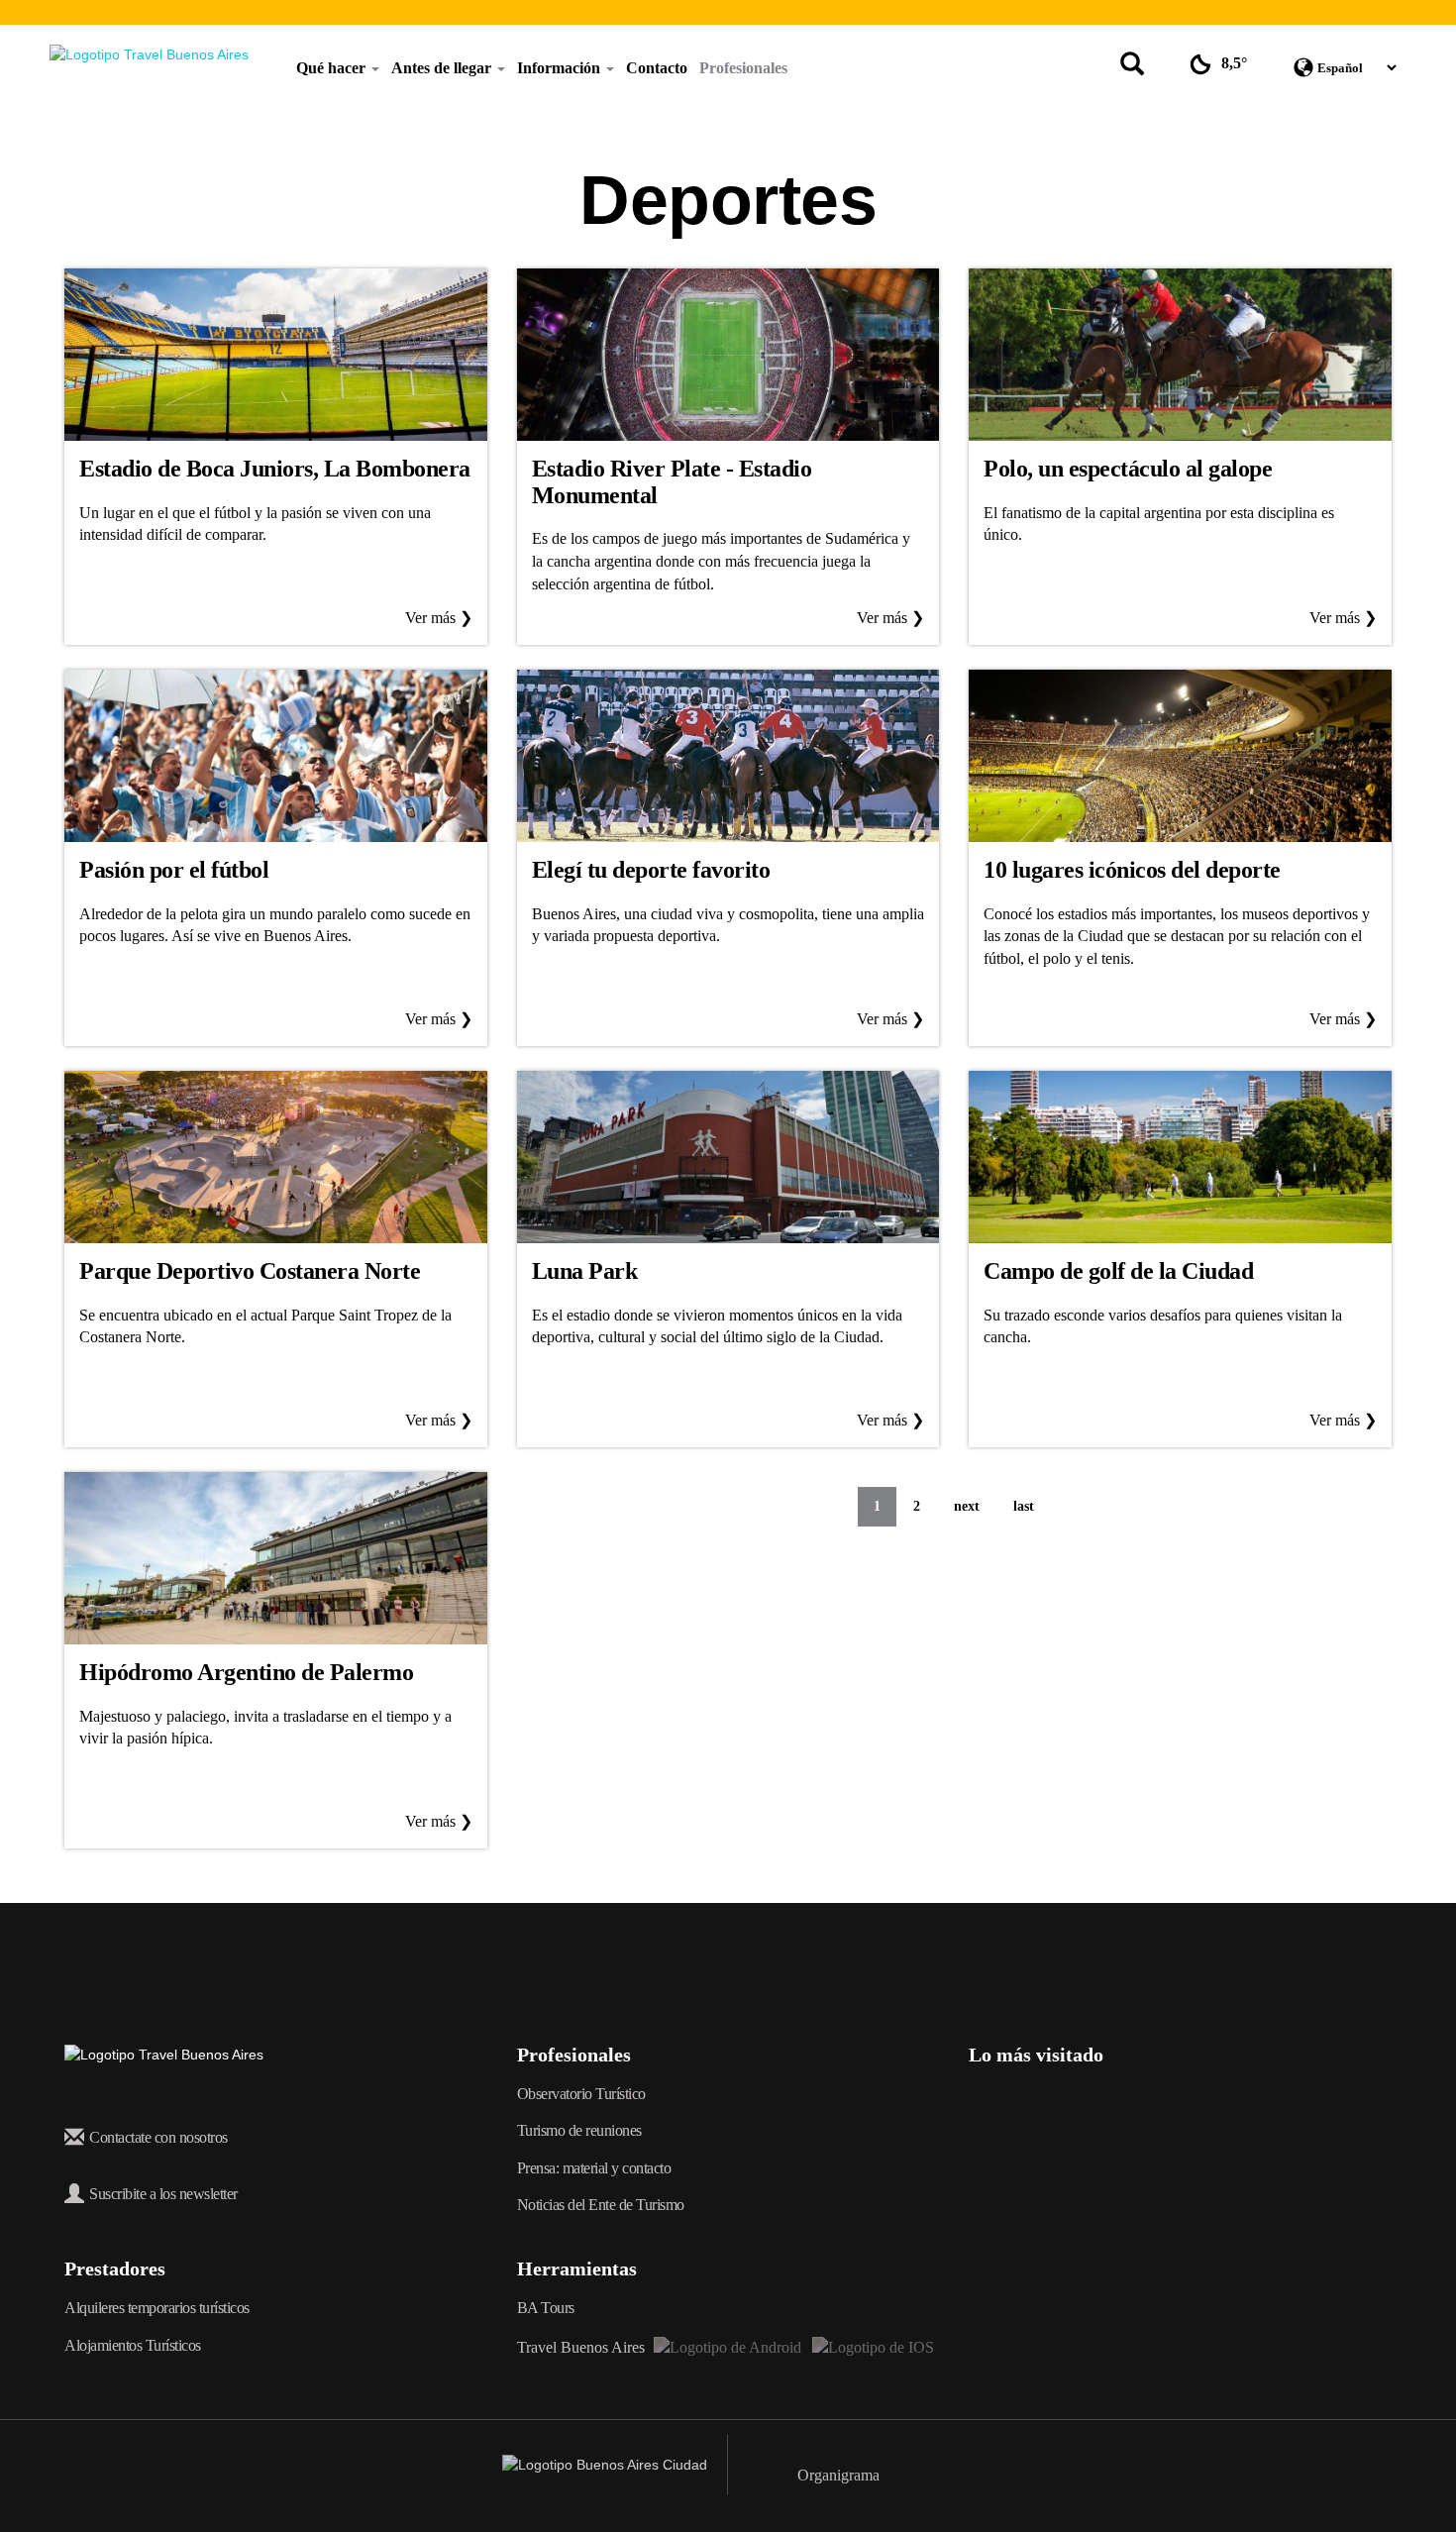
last (1024, 1506)
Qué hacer (333, 68)
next (967, 1506)
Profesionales (743, 68)
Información (561, 68)
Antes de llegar (443, 68)
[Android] (728, 2347)
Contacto (657, 68)
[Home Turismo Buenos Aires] (149, 54)
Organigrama (838, 2475)
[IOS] (872, 2347)
